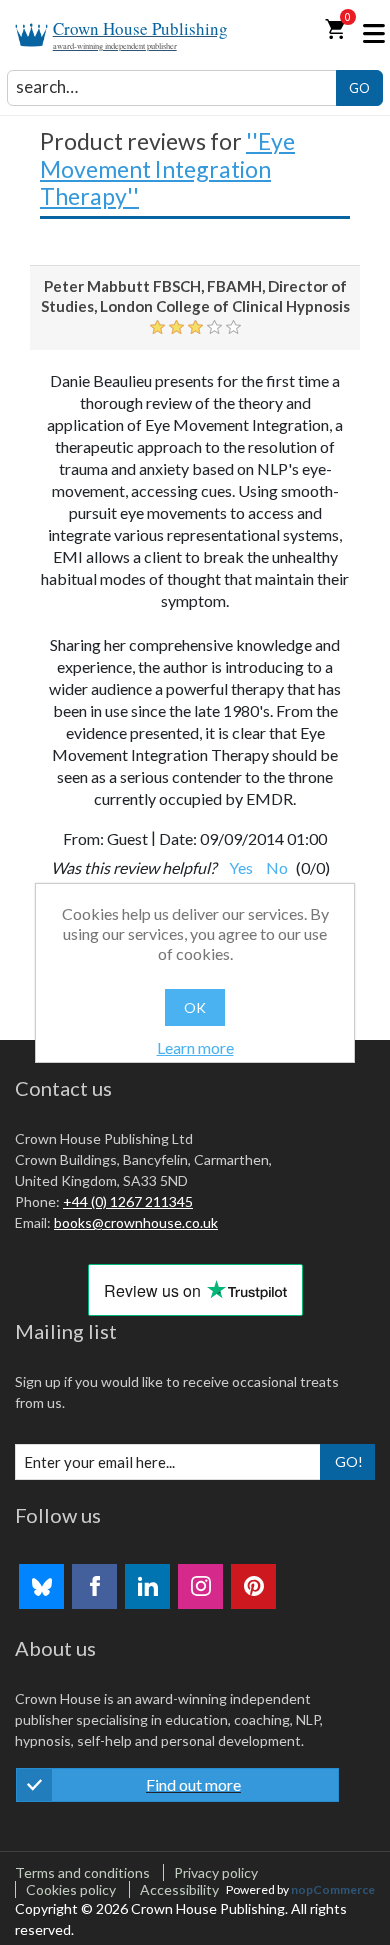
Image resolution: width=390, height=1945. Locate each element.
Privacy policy (216, 1872)
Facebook (94, 1586)
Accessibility (179, 1889)
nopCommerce (333, 1889)
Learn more (195, 1047)
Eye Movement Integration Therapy (167, 168)
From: (83, 838)
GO (359, 88)
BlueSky (41, 1586)
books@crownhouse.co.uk (136, 1222)
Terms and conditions (82, 1872)
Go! (349, 1461)
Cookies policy (71, 1889)
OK (195, 1007)
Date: (178, 838)
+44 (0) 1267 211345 (128, 1201)
